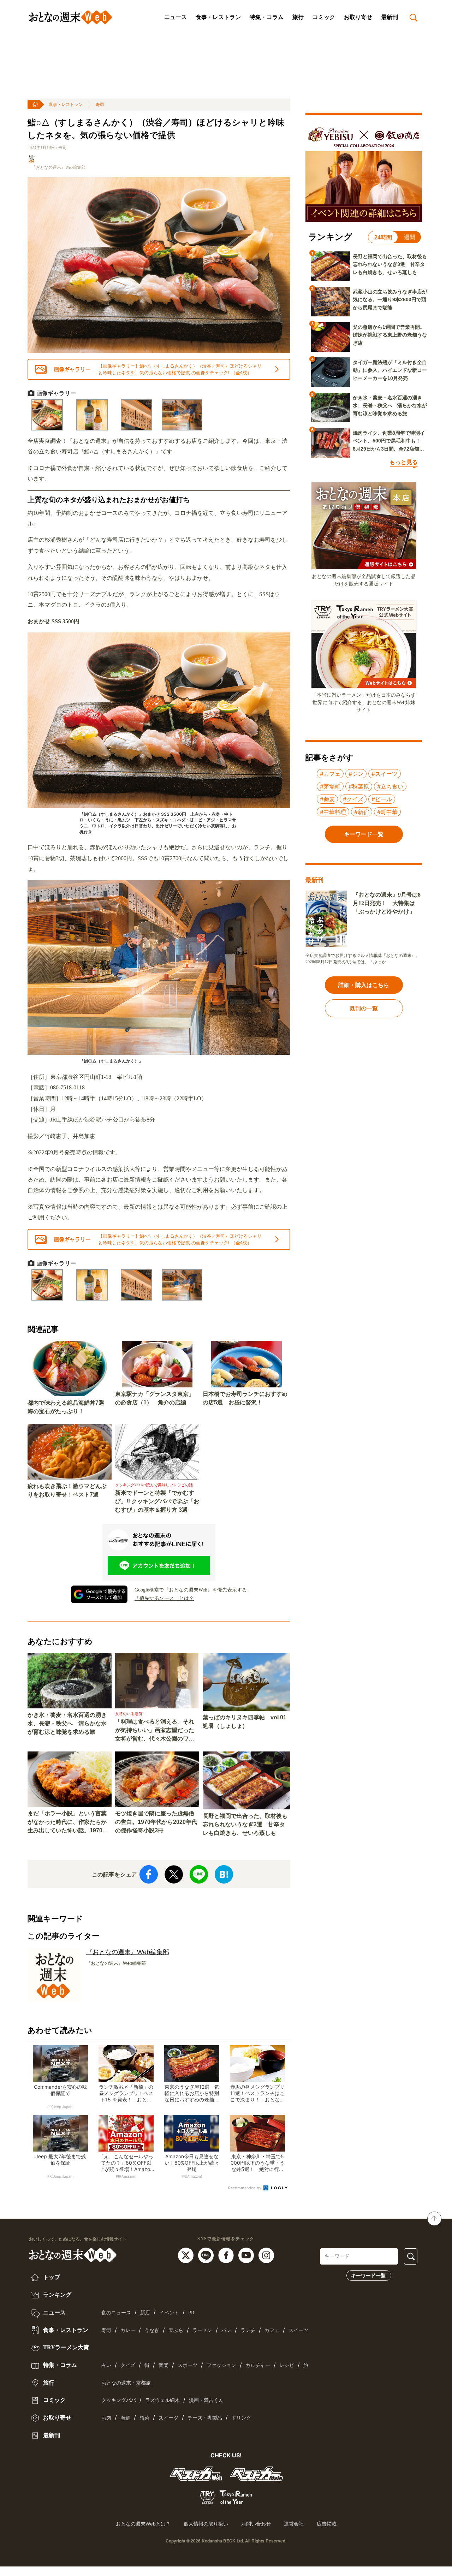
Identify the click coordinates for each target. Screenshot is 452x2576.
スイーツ (298, 2330)
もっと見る (404, 462)
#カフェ (330, 774)
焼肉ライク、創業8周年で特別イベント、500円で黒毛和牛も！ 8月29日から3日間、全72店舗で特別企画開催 (389, 441)
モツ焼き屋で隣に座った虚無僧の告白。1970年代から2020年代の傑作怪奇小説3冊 (156, 1822)
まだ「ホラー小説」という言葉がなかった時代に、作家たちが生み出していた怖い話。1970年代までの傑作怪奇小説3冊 (68, 1823)
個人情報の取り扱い (206, 2524)
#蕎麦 (327, 799)
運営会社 (294, 2524)
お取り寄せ (358, 17)
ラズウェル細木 (162, 2400)
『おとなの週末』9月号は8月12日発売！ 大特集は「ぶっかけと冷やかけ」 (387, 903)
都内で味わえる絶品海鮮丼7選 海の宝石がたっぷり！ (69, 1407)
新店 (145, 2313)
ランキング (56, 2295)
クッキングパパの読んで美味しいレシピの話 (154, 1485)
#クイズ (353, 799)
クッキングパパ (119, 2400)
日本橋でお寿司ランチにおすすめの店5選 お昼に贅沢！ (245, 1398)
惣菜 (144, 2418)
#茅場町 (330, 786)
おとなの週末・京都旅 (126, 2383)
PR (191, 2313)
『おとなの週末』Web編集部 (58, 167)
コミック (324, 17)
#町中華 (387, 812)
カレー (128, 2330)
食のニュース (116, 2313)
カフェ (272, 2330)
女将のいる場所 (129, 1714)
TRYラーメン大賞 (65, 2347)
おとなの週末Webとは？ (143, 2524)
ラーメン (202, 2330)
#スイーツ (385, 774)
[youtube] (247, 2255)
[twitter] (187, 2255)
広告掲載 (327, 2524)
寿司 (100, 105)
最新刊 (389, 17)
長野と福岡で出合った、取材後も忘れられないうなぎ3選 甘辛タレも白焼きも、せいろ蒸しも (245, 1824)
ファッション (221, 2365)
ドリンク (241, 2418)
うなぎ (152, 2330)
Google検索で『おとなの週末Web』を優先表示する (191, 1590)
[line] (207, 2255)
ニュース (176, 17)
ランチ (248, 2330)
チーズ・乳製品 (205, 2418)
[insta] (266, 2255)
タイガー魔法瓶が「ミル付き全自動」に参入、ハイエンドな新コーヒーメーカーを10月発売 (390, 370)
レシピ (287, 2365)
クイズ (128, 2365)
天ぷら (176, 2330)
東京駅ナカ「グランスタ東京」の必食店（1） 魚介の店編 (155, 1398)
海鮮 (125, 2418)
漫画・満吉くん (206, 2400)
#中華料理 (333, 812)
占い (106, 2365)
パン (226, 2330)
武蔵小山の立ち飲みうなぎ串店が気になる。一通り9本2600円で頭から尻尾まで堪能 (390, 300)
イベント (169, 2313)
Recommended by (245, 2188)
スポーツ (188, 2365)
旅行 (298, 17)
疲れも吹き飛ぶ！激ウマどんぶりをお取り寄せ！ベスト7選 (67, 1490)
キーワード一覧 (368, 2275)
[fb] (227, 2255)
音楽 (163, 2365)
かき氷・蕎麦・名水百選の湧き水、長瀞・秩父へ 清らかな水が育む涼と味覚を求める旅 (67, 1723)
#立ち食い (390, 786)
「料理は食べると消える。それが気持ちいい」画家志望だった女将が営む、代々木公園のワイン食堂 (155, 1731)
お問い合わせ (256, 2524)
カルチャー (258, 2365)
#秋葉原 (359, 786)
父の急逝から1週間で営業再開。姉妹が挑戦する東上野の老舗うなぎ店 (390, 335)
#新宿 (362, 812)
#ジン (356, 774)
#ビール (382, 799)
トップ (51, 2277)
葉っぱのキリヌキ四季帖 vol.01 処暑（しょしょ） (245, 1722)
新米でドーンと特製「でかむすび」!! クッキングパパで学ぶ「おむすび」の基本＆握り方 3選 (157, 1501)
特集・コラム (267, 17)
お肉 (106, 2418)
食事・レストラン (218, 17)
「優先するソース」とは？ (164, 1598)
